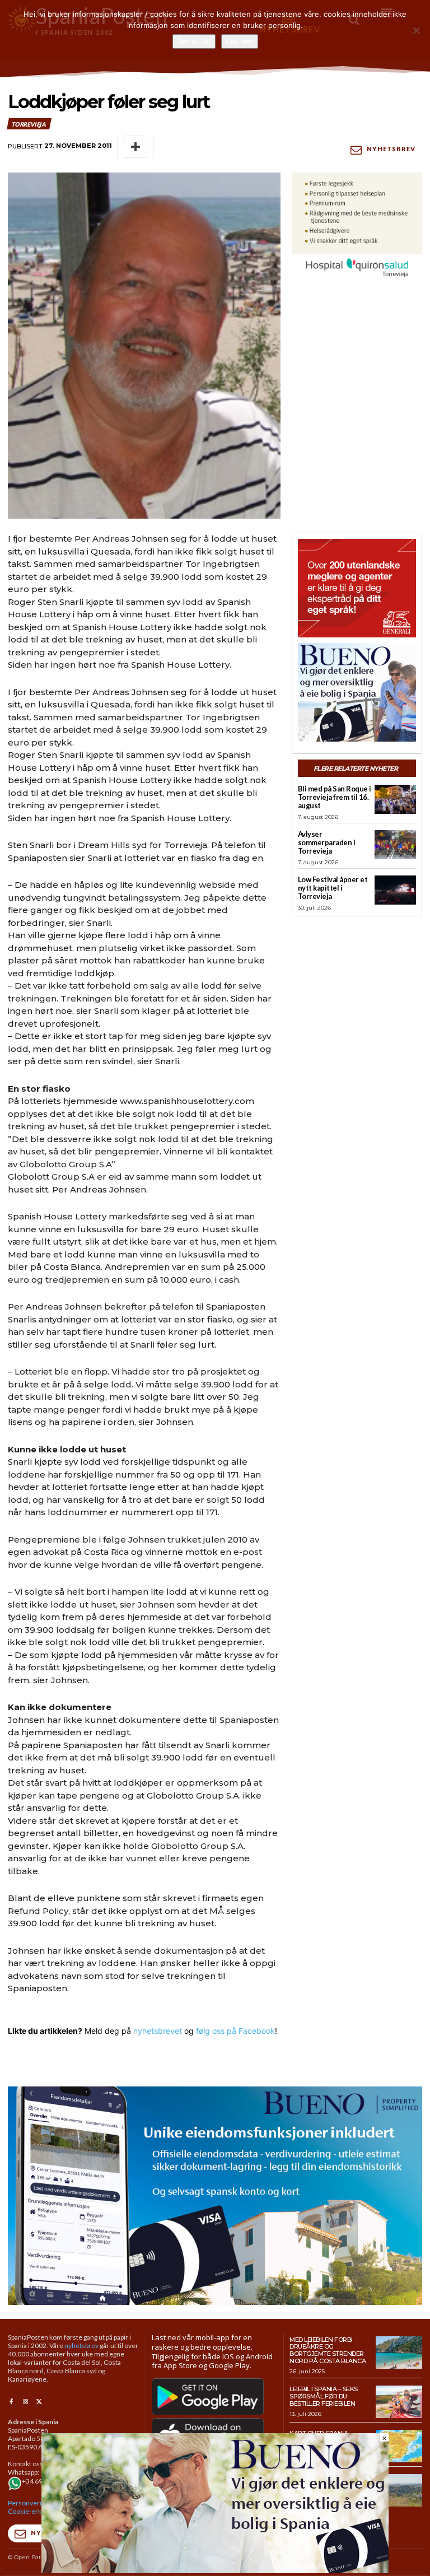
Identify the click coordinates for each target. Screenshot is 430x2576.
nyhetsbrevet (158, 2031)
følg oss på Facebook (235, 2031)
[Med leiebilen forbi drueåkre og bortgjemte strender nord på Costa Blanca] (399, 2353)
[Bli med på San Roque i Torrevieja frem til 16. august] (395, 799)
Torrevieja (29, 124)
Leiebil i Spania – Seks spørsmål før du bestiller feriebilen (324, 2396)
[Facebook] (11, 2402)
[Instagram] (25, 2402)
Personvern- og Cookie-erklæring (34, 2507)
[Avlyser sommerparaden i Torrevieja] (395, 845)
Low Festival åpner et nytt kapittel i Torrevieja (333, 888)
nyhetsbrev (81, 2346)
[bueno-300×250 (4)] (357, 692)
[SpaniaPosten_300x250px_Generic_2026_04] (357, 588)
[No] (416, 30)
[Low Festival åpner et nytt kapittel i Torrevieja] (395, 890)
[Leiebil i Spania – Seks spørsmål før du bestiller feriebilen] (399, 2402)
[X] (39, 2402)
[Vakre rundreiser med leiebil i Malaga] (399, 2490)
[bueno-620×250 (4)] (215, 2570)
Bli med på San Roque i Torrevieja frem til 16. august (335, 797)
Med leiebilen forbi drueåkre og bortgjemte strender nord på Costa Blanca (328, 2350)
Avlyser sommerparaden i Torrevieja (327, 842)
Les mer (240, 41)
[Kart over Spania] (399, 2446)
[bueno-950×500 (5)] (215, 2195)
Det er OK (194, 41)
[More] (135, 147)
